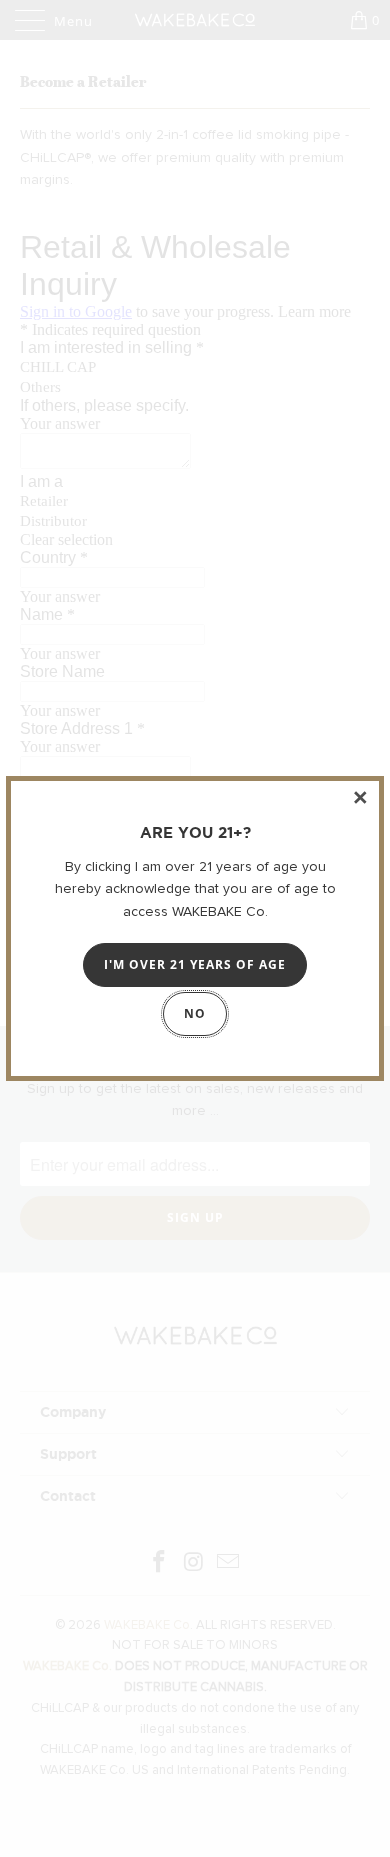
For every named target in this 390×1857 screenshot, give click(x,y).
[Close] (361, 799)
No (195, 1013)
